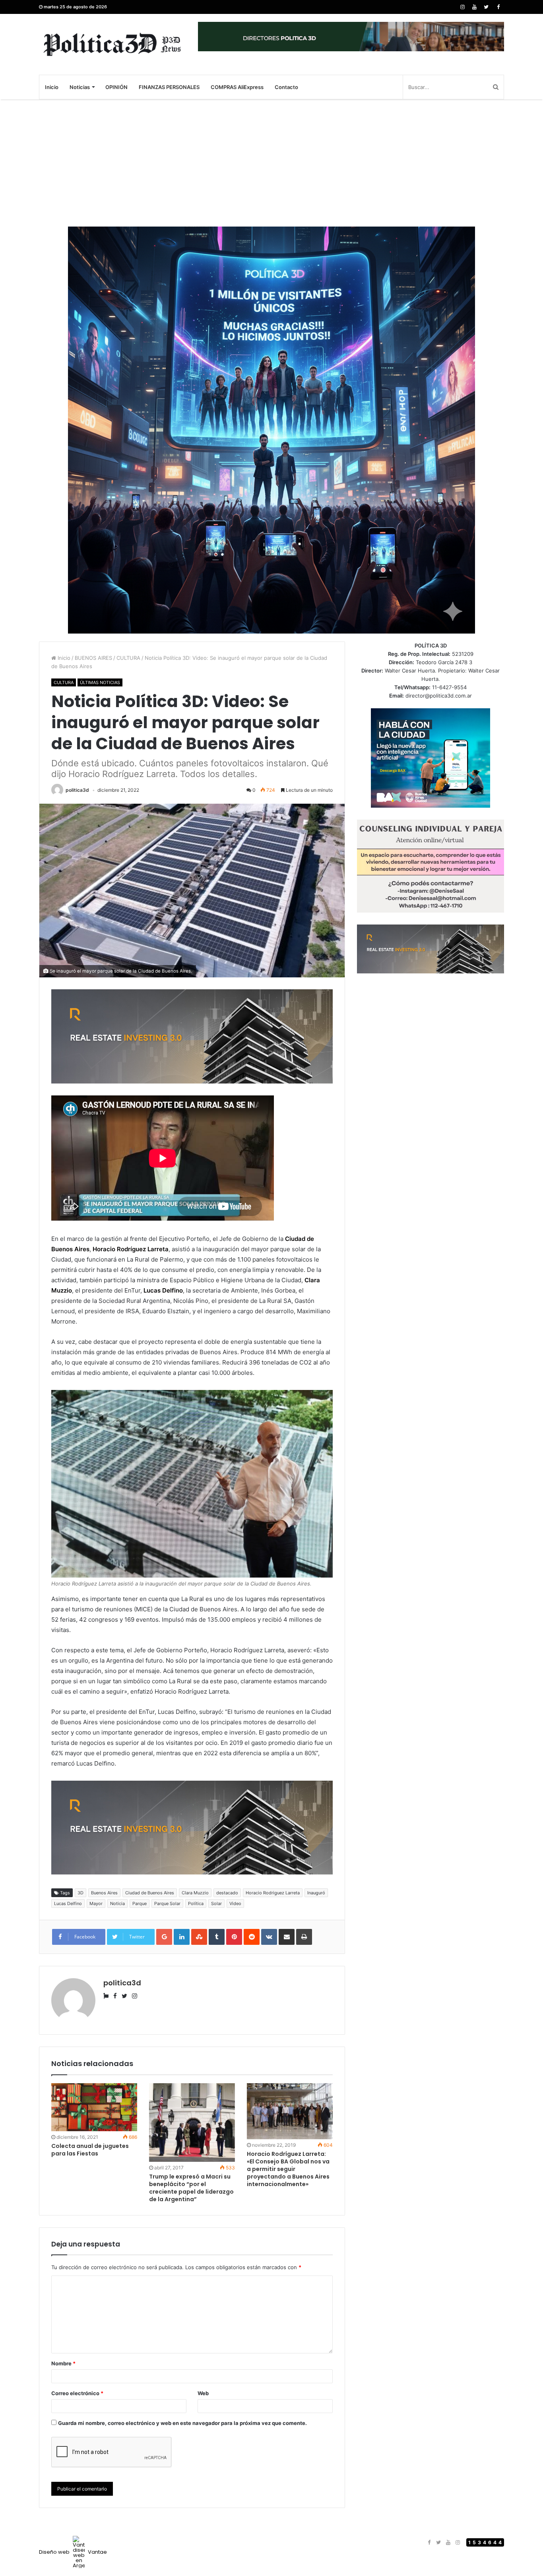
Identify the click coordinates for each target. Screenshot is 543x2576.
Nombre (63, 2363)
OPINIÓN (116, 87)
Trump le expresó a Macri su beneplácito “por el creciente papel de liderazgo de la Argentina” (191, 2188)
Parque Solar (167, 1903)
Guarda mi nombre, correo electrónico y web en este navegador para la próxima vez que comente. (182, 2423)
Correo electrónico (77, 2393)
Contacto (286, 87)
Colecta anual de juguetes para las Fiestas (90, 2150)
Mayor (96, 1903)
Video (235, 1903)
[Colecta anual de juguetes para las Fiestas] (94, 2107)
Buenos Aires (104, 1893)
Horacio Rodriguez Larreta (273, 1893)
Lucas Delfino (68, 1903)
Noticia (117, 1903)
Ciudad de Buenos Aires (150, 1893)
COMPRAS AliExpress (237, 87)
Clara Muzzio (195, 1893)
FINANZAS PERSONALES (169, 87)
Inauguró (316, 1893)
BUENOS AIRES (93, 658)
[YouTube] (474, 7)
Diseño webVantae (73, 2552)
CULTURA (128, 658)
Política (196, 1903)
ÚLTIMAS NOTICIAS (100, 682)
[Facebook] (498, 7)
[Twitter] (486, 7)
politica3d (77, 790)
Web (203, 2393)
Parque (140, 1903)
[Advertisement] (271, 163)
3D (80, 1893)
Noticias (80, 87)
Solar (216, 1903)
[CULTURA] (112, 44)
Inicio (52, 87)
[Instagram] (462, 7)
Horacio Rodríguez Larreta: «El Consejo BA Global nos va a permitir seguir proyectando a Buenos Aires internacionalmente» (288, 2169)
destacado (227, 1893)
